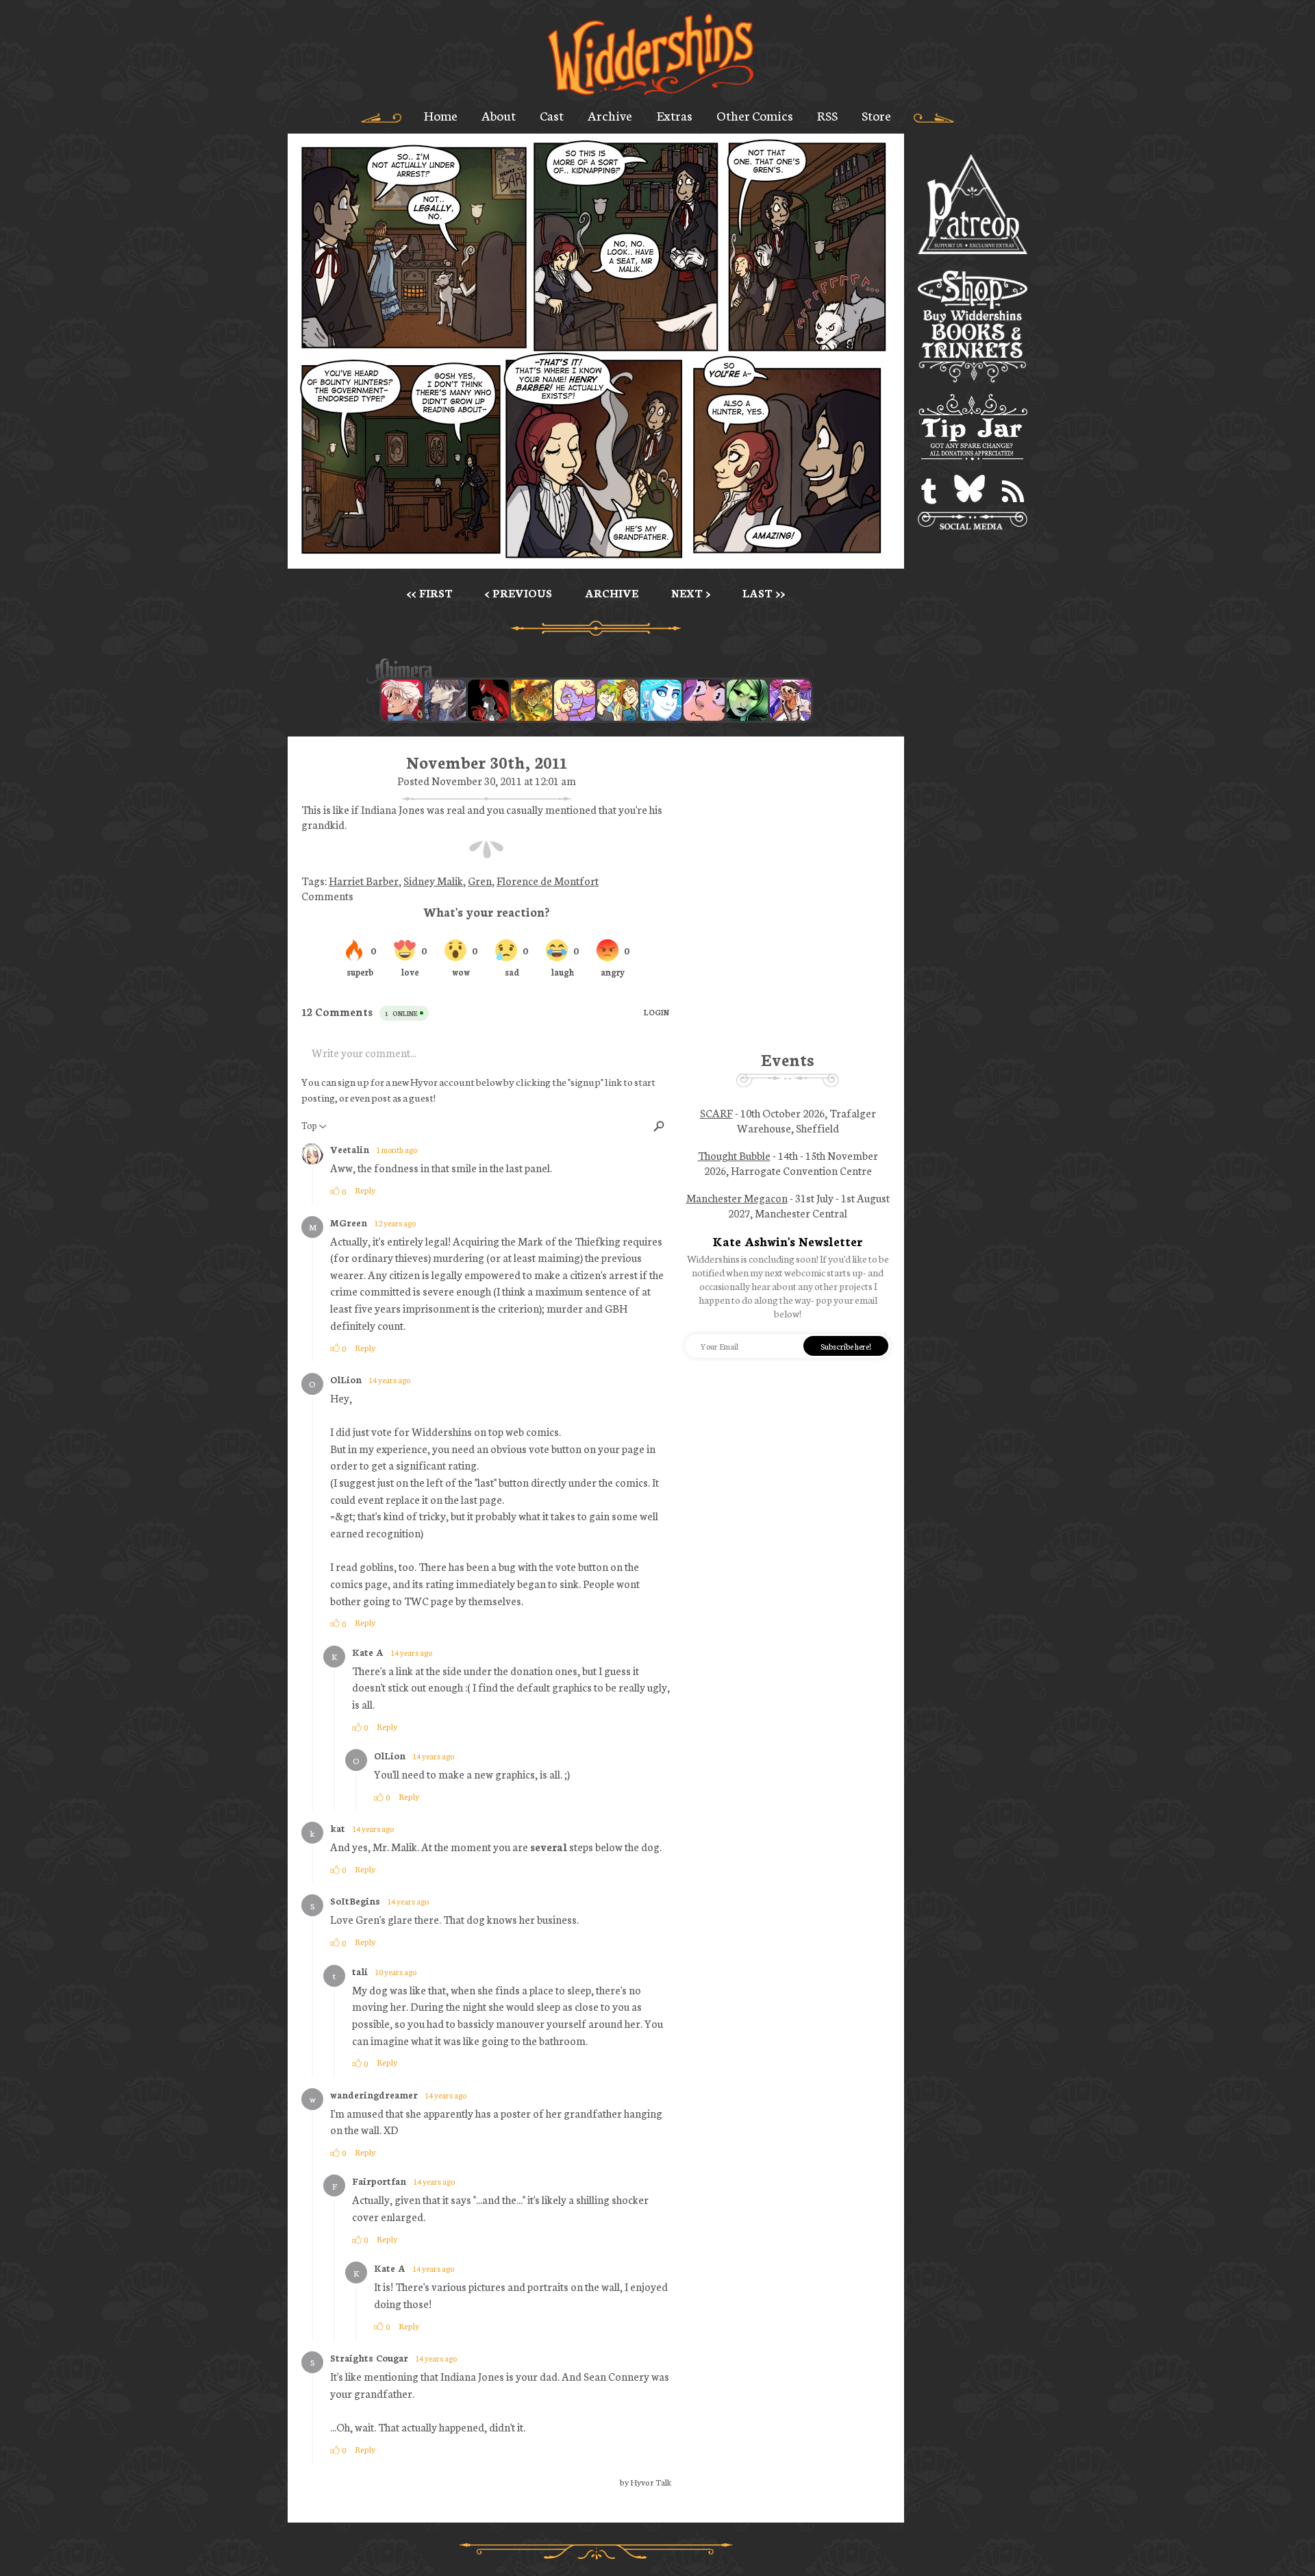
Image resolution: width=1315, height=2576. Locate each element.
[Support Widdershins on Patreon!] (973, 205)
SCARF (716, 1113)
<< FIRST (430, 593)
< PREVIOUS (518, 593)
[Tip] (973, 429)
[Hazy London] (618, 700)
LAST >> (764, 593)
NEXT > (691, 593)
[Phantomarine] (661, 700)
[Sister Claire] (575, 700)
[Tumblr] (929, 492)
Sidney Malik (433, 880)
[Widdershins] (651, 56)
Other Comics (755, 115)
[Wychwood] (531, 700)
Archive (610, 115)
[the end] (747, 700)
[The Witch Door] (445, 700)
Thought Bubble (734, 1155)
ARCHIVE (612, 593)
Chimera (588, 671)
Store (876, 115)
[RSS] (1013, 492)
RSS (827, 115)
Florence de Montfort (548, 880)
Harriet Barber (364, 880)
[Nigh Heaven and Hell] (488, 700)
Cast (552, 115)
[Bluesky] (969, 492)
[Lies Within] (402, 700)
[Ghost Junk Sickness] (790, 700)
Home (441, 115)
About (499, 115)
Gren (480, 880)
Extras (675, 115)
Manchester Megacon (737, 1198)
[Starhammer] (704, 700)
